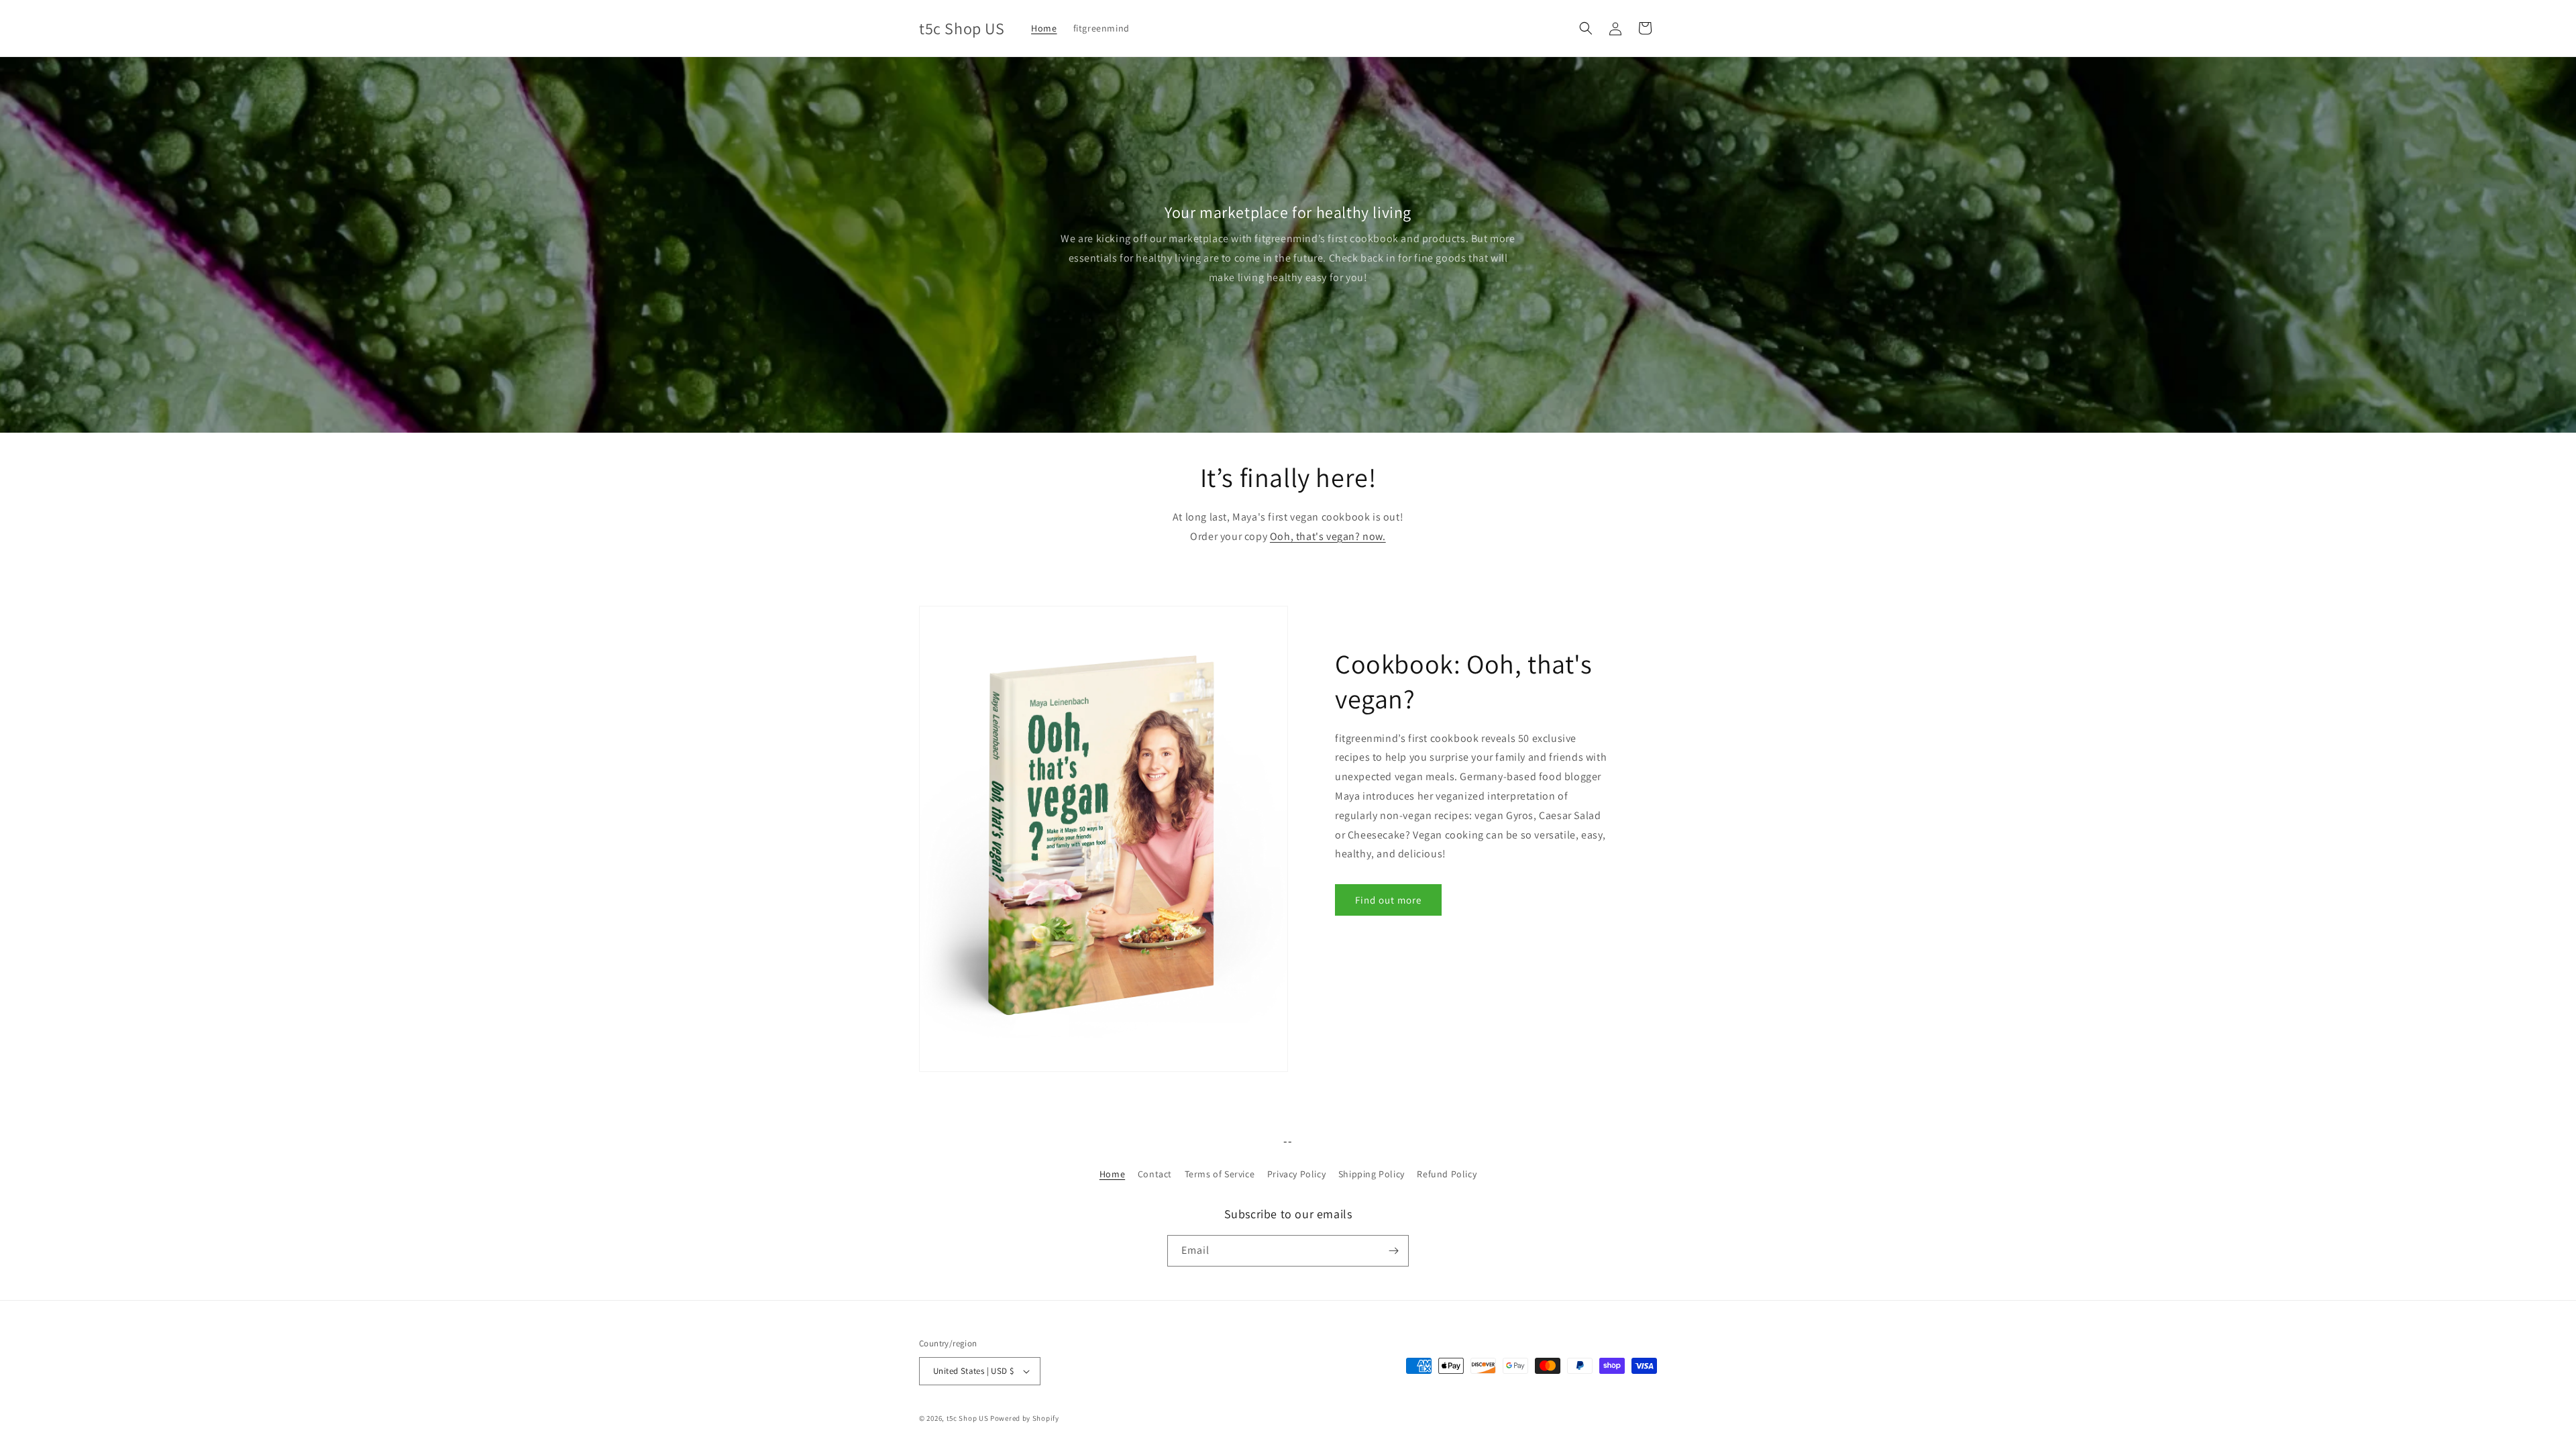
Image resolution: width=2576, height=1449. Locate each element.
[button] (1586, 28)
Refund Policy (1447, 1174)
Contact (1155, 1174)
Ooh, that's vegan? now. (1328, 536)
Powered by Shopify (1025, 1418)
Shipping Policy (1372, 1174)
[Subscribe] (1393, 1251)
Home (1112, 1174)
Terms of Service (1220, 1174)
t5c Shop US (968, 1418)
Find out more (1388, 900)
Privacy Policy (1296, 1174)
